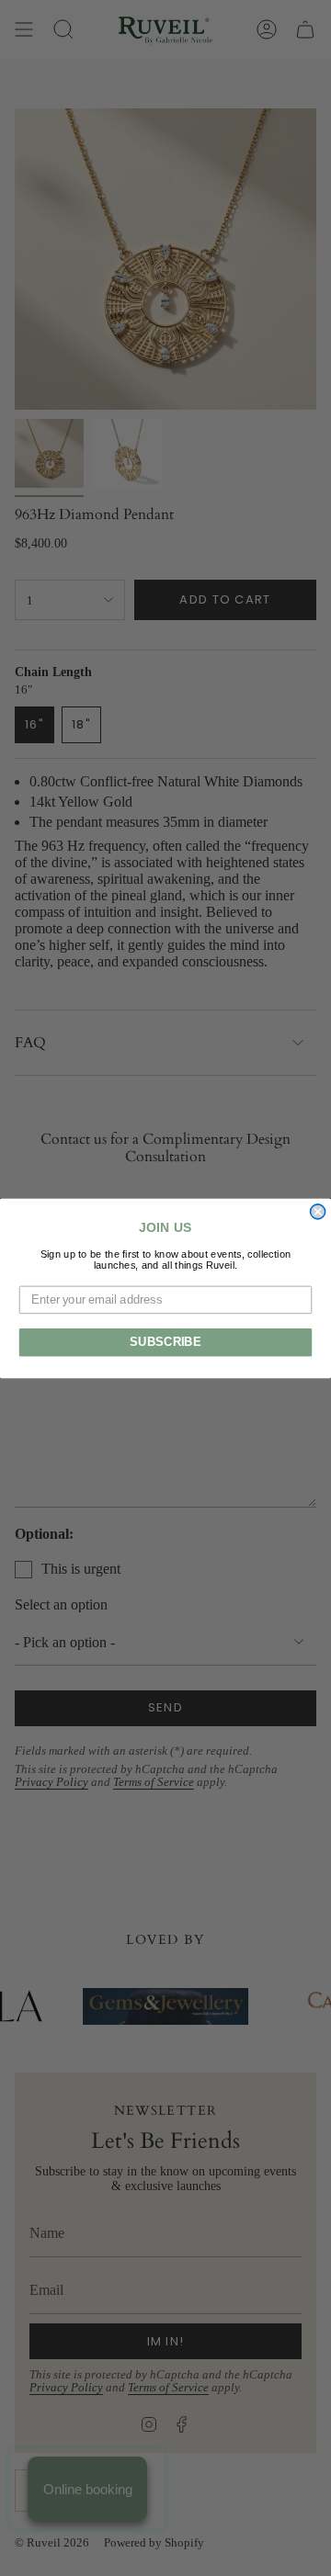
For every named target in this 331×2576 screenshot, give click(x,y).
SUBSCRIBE (165, 1342)
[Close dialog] (318, 1211)
